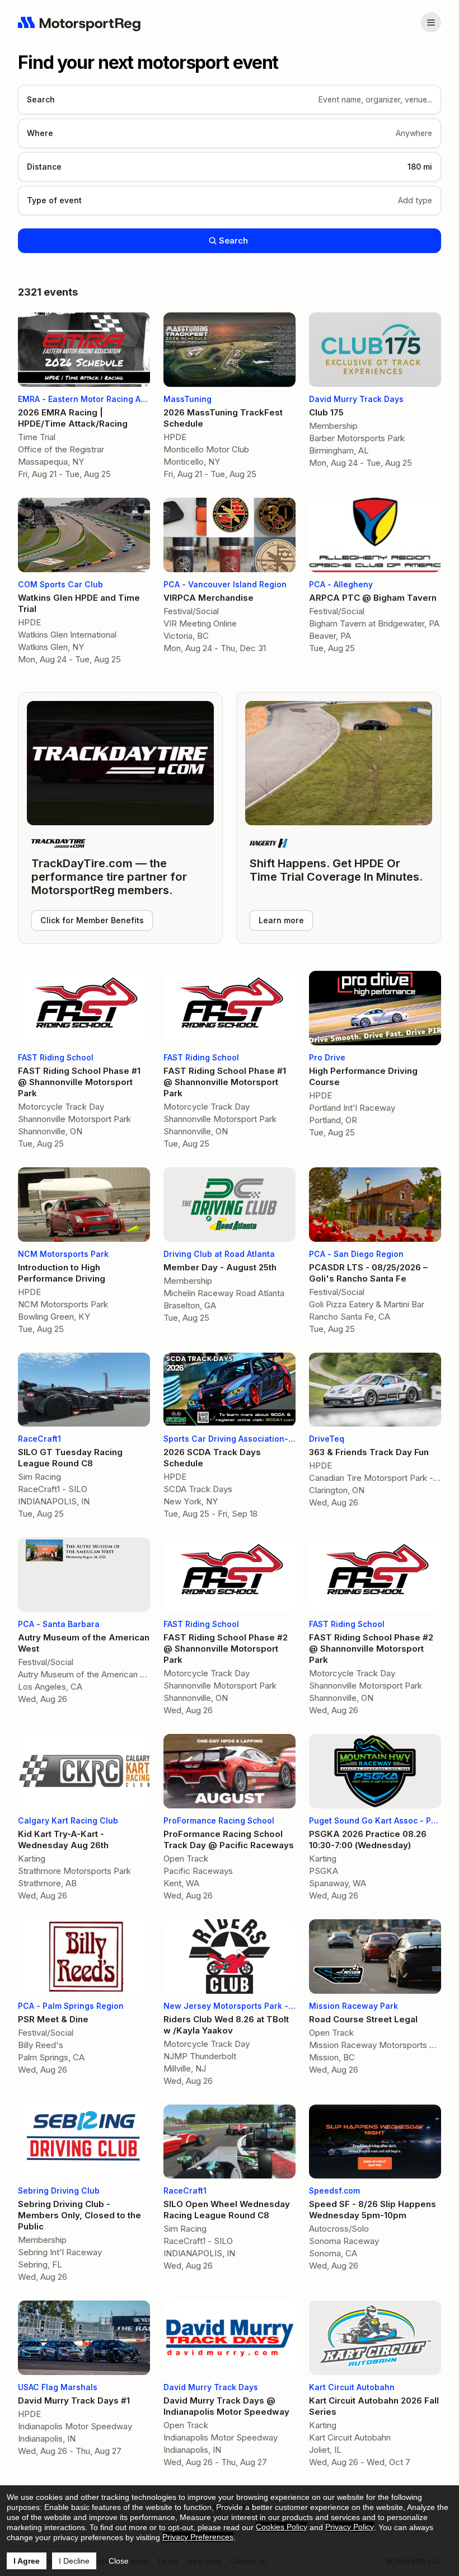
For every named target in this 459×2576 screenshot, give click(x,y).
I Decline (74, 2561)
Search (233, 240)
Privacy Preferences (198, 2537)
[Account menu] (431, 22)
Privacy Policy (350, 2527)
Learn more (281, 920)
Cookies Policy (282, 2527)
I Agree (27, 2561)
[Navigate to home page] (79, 22)
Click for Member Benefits (92, 920)
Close (119, 2561)
